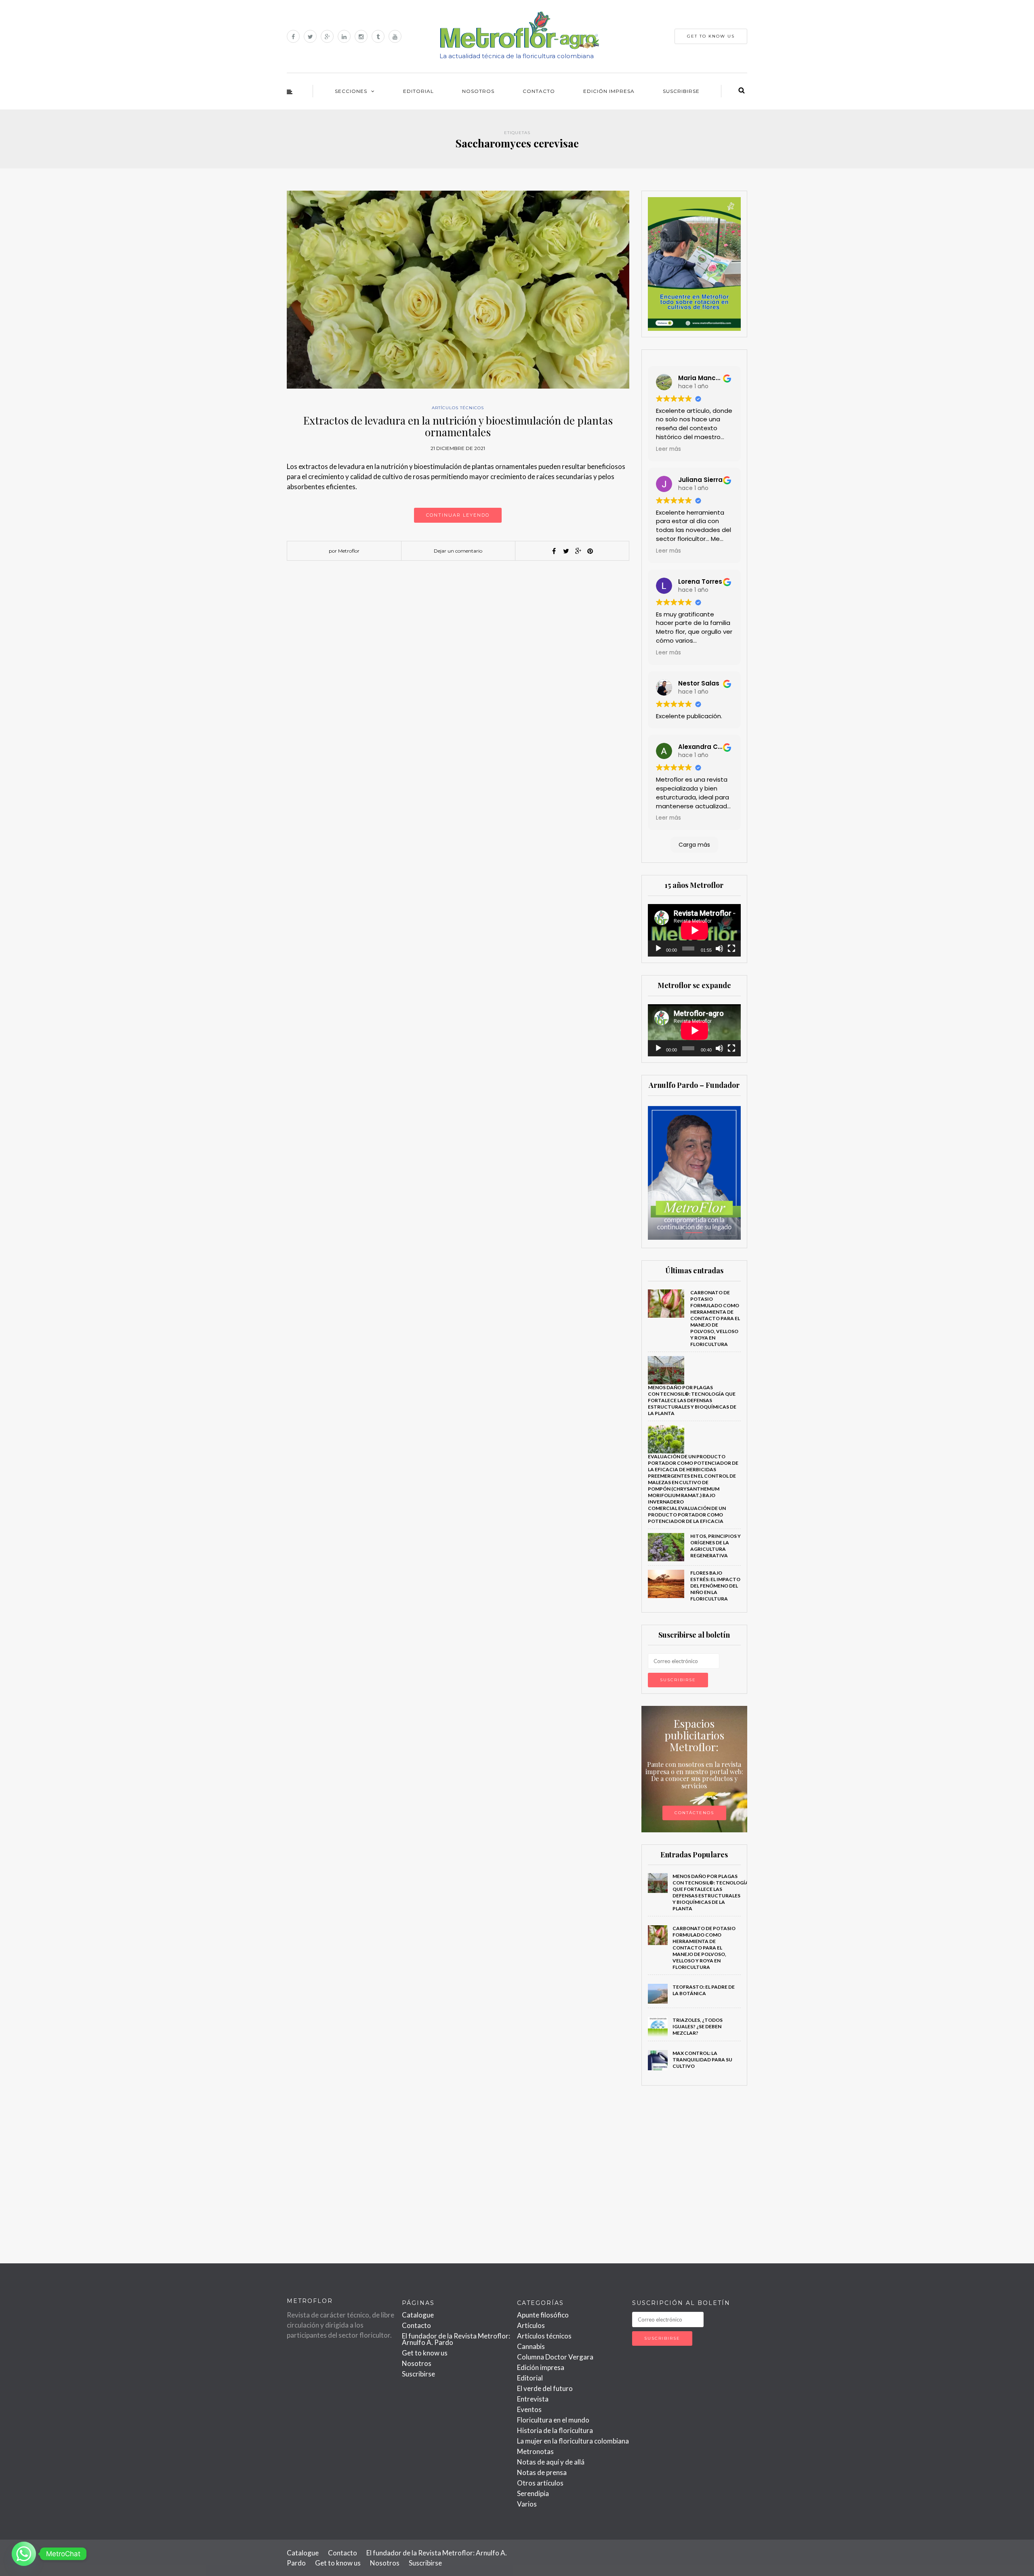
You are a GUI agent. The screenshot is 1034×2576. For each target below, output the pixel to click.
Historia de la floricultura (555, 2430)
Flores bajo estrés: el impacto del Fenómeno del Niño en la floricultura (715, 1586)
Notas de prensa (542, 2472)
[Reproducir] (658, 948)
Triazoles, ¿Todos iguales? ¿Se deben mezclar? (698, 2026)
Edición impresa (609, 91)
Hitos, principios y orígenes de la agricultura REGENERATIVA (716, 1546)
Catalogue (418, 2315)
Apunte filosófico (543, 2315)
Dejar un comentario (458, 551)
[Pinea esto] (590, 551)
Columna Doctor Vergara (555, 2357)
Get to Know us (711, 36)
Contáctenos (694, 1813)
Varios (527, 2504)
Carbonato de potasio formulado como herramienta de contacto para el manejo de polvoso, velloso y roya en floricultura (715, 1318)
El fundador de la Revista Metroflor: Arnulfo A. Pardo (456, 2339)
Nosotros (478, 91)
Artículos (531, 2325)
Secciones (351, 91)
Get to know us (425, 2353)
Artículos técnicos (458, 408)
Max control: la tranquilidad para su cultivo (702, 2060)
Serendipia (533, 2493)
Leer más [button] (668, 449)
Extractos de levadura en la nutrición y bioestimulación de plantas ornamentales (458, 426)
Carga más (694, 845)
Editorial (418, 91)
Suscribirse (681, 91)
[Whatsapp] (24, 2554)
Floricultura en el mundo (553, 2420)
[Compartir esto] (554, 551)
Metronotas (535, 2451)
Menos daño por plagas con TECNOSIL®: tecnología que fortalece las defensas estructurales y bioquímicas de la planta (692, 1400)
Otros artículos (540, 2483)
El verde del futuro (545, 2388)
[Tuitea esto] (566, 551)
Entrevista (533, 2399)
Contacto (539, 91)
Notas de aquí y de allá (551, 2462)
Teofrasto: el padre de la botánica (704, 1990)
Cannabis (531, 2346)
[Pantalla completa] (731, 948)
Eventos (529, 2409)
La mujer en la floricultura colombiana (573, 2441)
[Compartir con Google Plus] (578, 551)
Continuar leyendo (458, 515)
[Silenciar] (719, 948)
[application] (695, 930)
